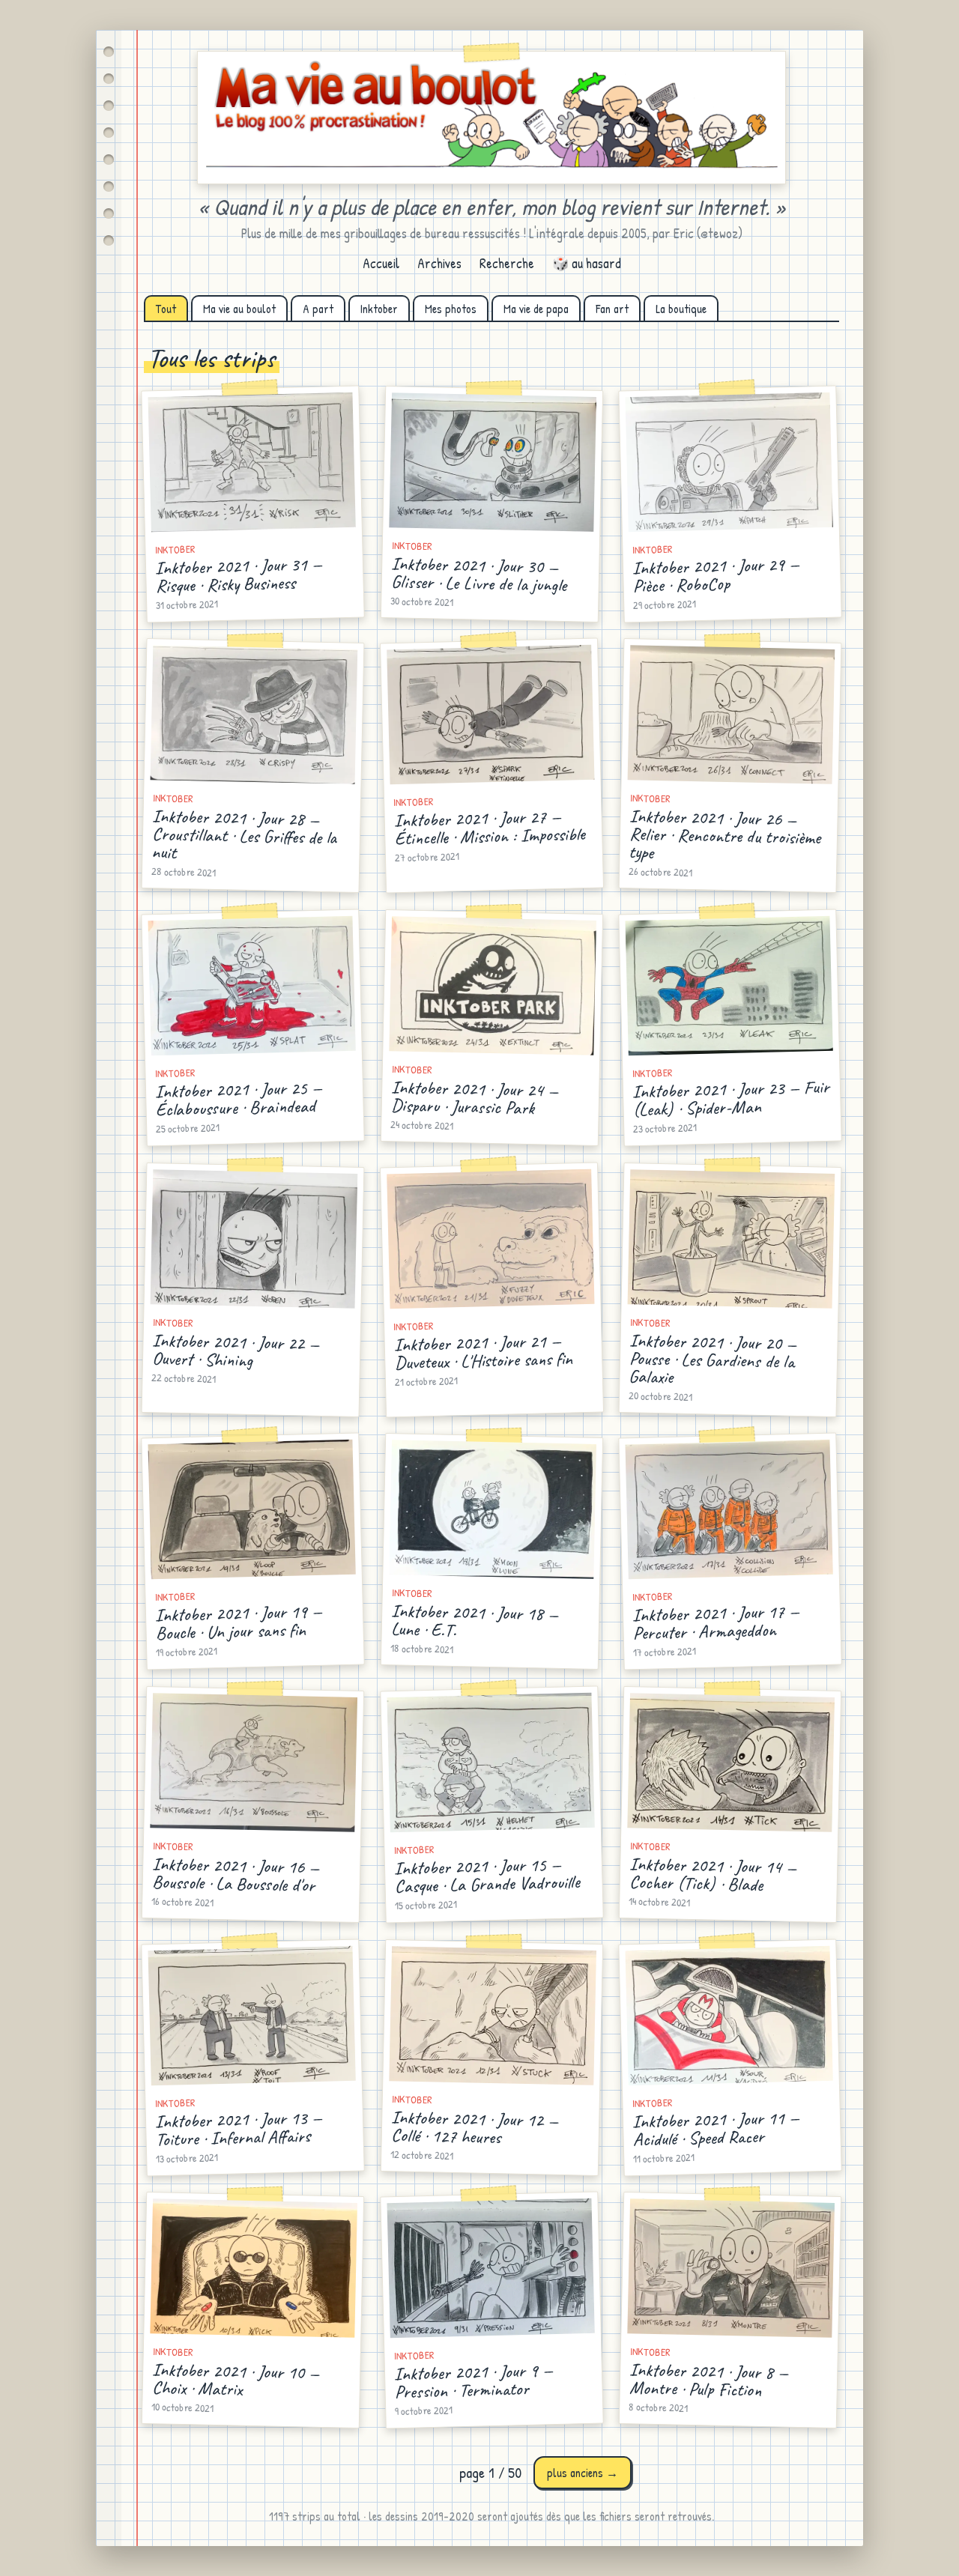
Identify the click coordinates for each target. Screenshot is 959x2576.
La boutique (681, 309)
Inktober (379, 309)
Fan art (612, 309)
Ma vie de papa (536, 309)
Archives (439, 263)
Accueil (381, 263)
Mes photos (451, 309)
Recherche (507, 263)
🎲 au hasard (587, 263)
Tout (166, 309)
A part (318, 309)
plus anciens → (583, 2473)
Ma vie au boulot (239, 309)
